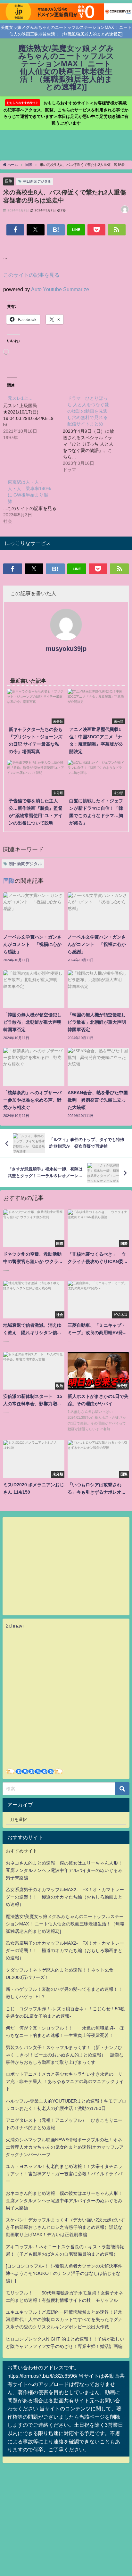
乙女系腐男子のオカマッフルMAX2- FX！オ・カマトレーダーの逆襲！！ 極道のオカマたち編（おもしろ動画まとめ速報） (65, 1897)
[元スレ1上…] (33, 417)
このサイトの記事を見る (31, 275)
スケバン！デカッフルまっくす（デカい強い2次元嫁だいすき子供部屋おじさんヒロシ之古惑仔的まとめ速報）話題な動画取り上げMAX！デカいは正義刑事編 (65, 2227)
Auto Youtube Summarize (60, 289)
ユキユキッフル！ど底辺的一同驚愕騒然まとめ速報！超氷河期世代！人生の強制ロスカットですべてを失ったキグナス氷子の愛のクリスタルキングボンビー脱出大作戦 (64, 2319)
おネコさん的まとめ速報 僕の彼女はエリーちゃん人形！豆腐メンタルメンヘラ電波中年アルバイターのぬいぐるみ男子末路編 (64, 1870)
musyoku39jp (66, 649)
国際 (9, 181)
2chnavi (15, 1626)
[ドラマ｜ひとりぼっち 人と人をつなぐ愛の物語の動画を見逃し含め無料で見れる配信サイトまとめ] (93, 433)
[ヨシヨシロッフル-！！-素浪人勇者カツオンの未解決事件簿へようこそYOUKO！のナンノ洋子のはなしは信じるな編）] (64, 2273)
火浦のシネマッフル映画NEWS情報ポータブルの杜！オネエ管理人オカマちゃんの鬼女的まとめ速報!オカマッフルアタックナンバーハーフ (65, 2147)
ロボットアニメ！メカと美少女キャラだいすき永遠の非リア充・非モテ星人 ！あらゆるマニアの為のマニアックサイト (65, 2081)
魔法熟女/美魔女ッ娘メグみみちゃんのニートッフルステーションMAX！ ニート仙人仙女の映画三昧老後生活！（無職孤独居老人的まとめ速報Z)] (65, 1924)
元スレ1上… (20, 398)
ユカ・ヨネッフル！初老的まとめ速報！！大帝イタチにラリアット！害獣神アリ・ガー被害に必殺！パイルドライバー (64, 2174)
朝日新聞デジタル (37, 181)
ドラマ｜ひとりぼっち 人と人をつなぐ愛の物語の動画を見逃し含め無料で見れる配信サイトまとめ (88, 411)
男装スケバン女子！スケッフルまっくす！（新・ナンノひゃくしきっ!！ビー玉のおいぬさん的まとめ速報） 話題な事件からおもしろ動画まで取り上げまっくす (65, 2055)
